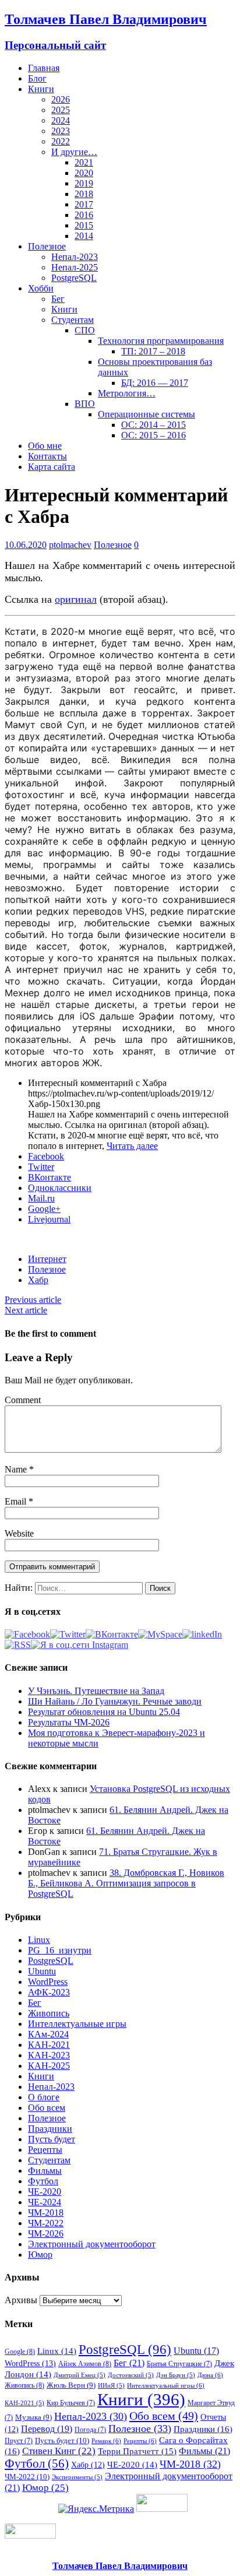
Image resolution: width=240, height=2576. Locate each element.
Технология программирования (161, 341)
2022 (61, 141)
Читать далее (132, 1146)
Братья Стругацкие (179, 2364)
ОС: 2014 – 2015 (153, 425)
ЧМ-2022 (46, 2223)
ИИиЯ (111, 2386)
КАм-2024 (48, 2034)
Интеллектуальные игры (77, 2024)
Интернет (47, 1259)
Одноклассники (60, 1188)
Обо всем (47, 2108)
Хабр (38, 1280)
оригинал (76, 599)
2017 (84, 204)
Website (19, 1533)
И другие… (74, 152)
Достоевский (131, 2375)
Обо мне (45, 446)
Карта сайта (52, 467)
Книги (41, 89)
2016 (84, 215)
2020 (84, 173)
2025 (61, 110)
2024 (61, 120)
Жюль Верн (71, 2385)
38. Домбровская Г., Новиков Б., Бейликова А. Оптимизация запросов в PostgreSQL (126, 1883)
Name (17, 1469)
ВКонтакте (50, 1177)
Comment (23, 1400)
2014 (84, 236)
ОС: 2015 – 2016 (153, 435)
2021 (84, 162)
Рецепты (45, 2150)
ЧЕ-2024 (45, 2202)
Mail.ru (41, 1198)
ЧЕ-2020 (45, 2192)
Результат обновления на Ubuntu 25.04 (104, 1712)
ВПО (85, 404)
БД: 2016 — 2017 (155, 383)
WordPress (48, 1982)
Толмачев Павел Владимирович (120, 2566)
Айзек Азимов (85, 2364)
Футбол (43, 2181)
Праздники (50, 2129)
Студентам (73, 320)
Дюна (210, 2375)
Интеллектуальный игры (166, 2385)
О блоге (44, 2097)
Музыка (33, 2417)
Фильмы (45, 2171)
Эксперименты (77, 2477)
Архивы (21, 2300)
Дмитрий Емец (80, 2375)
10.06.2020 (26, 545)
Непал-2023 (75, 257)
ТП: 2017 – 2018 (153, 351)
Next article (26, 1310)
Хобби (41, 288)
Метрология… (127, 393)
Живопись (49, 2013)
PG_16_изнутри (60, 1950)
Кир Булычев (71, 2403)
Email (17, 1501)
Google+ (44, 1209)
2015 (84, 225)
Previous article (33, 1300)
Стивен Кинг (59, 2451)
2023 (61, 131)
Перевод (47, 2429)
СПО (85, 330)
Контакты (47, 456)
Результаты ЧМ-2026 (69, 1722)
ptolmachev (70, 545)
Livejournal (49, 1219)
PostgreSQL (74, 278)
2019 (84, 183)
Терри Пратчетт (137, 2451)
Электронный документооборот (92, 2244)
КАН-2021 (49, 2045)
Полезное (47, 246)
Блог (37, 78)
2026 (61, 99)
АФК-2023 (49, 1992)
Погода (90, 2430)
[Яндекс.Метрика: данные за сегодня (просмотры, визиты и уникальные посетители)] (96, 2509)
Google (20, 2352)
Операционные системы (147, 414)
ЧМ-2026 (46, 2234)
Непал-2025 (75, 267)
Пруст (19, 2441)
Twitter (41, 1167)
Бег (58, 299)
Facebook (46, 1156)
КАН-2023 (49, 2055)
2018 (84, 194)
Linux (39, 1940)
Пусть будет (52, 2139)
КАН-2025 (49, 2066)
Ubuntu (42, 1971)
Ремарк (106, 2441)
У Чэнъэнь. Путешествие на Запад (96, 1691)
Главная (44, 68)
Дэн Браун (176, 2375)
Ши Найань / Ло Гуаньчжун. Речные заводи (115, 1701)
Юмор (40, 2255)
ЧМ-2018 (46, 2213)
